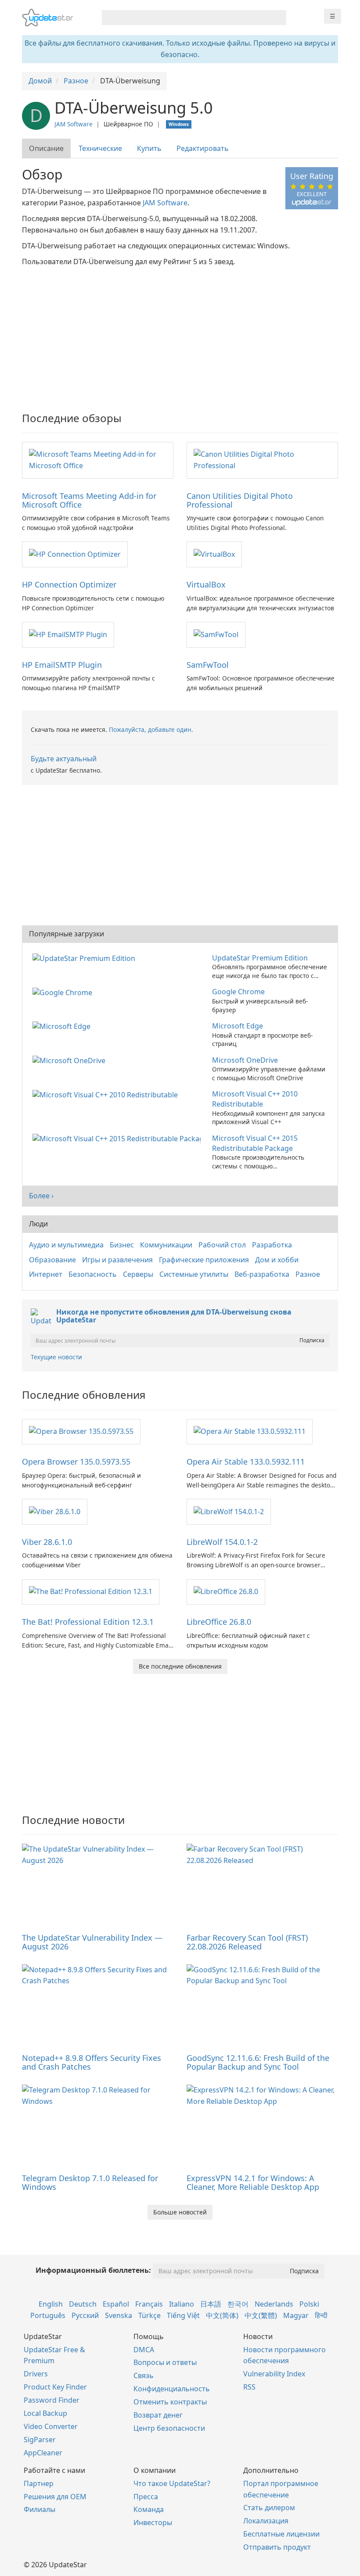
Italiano (182, 2304)
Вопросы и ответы (165, 2362)
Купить (149, 148)
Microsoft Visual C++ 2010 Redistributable (255, 1099)
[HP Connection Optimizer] (75, 554)
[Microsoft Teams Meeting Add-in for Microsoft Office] (98, 459)
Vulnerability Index (274, 2374)
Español (116, 2304)
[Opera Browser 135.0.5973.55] (81, 1431)
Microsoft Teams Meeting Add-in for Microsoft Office (89, 500)
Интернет (46, 1274)
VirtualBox (206, 584)
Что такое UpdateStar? (172, 2483)
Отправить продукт (277, 2547)
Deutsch (83, 2304)
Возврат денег (158, 2415)
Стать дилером (269, 2508)
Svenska (119, 2315)
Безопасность (93, 1274)
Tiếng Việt (183, 2315)
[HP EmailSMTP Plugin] (68, 634)
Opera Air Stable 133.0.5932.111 (246, 1462)
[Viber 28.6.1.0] (55, 1511)
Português (48, 2315)
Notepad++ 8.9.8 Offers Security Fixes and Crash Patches (92, 2062)
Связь (144, 2375)
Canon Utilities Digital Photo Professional (240, 500)
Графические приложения (204, 1260)
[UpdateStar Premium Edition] (86, 958)
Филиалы (40, 2509)
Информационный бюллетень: (93, 2270)
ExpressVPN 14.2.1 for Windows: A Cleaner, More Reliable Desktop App (253, 2182)
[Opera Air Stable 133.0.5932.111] (250, 1431)
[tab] (47, 149)
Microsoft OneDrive (245, 1060)
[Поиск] (278, 18)
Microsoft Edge (238, 1026)
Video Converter (51, 2426)
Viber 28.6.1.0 (47, 1542)
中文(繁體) (261, 2315)
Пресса (146, 2497)
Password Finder (52, 2400)
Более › (41, 1196)
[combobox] (186, 18)
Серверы (138, 1274)
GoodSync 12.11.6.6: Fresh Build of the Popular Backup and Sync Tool (258, 2062)
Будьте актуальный (64, 759)
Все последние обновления (180, 1666)
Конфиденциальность (172, 2389)
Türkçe (149, 2315)
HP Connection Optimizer (69, 584)
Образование (52, 1260)
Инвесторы (153, 2522)
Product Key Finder (55, 2387)
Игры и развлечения (117, 1260)
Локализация (266, 2521)
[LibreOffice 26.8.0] (226, 1591)
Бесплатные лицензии (281, 2534)
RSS (249, 2387)
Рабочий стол (222, 1245)
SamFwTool (208, 665)
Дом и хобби (277, 1260)
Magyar (296, 2315)
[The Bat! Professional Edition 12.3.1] (91, 1591)
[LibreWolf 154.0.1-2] (229, 1511)
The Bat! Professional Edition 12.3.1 (88, 1622)
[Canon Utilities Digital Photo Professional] (262, 459)
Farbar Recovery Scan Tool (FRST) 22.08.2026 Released (247, 1942)
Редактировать (203, 148)
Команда (149, 2509)
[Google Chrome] (64, 992)
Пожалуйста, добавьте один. (151, 729)
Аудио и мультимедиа (66, 1245)
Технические (100, 148)
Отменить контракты (170, 2402)
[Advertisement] (180, 333)
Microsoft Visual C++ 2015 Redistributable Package (255, 1143)
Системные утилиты (194, 1274)
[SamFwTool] (216, 634)
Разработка (272, 1245)
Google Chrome (238, 992)
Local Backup (45, 2413)
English (51, 2304)
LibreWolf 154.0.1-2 (222, 1542)
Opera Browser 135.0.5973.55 (76, 1462)
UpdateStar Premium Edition (260, 958)
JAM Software (74, 124)
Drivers (36, 2374)
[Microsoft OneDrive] (71, 1060)
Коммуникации (166, 1245)
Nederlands (274, 2304)
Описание (46, 148)
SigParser (40, 2440)
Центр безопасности (169, 2428)
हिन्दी (321, 2315)
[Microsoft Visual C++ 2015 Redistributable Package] (118, 1138)
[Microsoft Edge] (63, 1026)
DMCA (144, 2350)
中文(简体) (222, 2315)
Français (149, 2304)
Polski (309, 2304)
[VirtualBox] (214, 554)
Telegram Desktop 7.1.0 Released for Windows (90, 2182)
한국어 (238, 2304)
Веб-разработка (262, 1274)
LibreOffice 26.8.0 (219, 1622)
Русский (85, 2315)
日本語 (211, 2304)
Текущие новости (56, 1357)
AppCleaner (43, 2453)
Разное (308, 1274)
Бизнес (122, 1245)
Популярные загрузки (67, 934)
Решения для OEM (55, 2497)
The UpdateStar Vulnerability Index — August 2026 (92, 1942)
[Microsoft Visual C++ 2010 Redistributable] (107, 1094)
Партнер (39, 2483)
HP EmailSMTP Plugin (62, 665)
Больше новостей (180, 2212)
